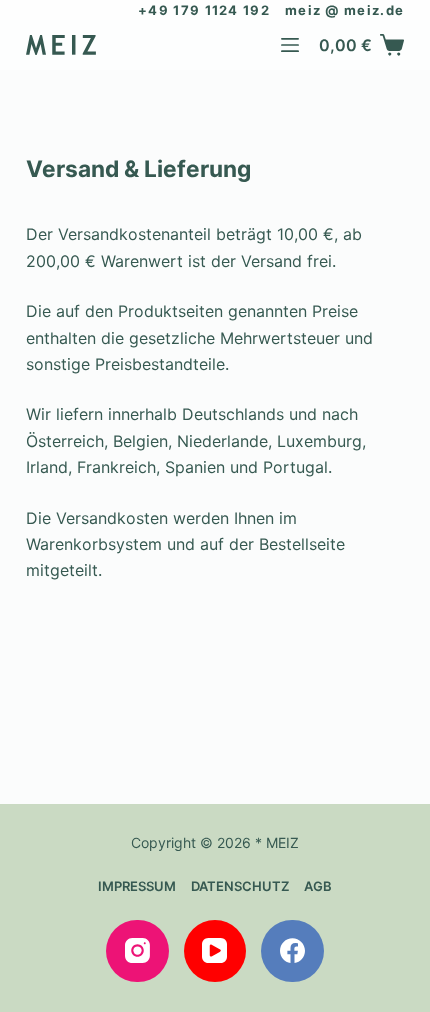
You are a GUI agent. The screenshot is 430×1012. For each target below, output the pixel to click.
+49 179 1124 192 (204, 10)
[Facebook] (292, 951)
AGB (318, 886)
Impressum (137, 886)
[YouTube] (215, 951)
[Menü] (290, 45)
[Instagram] (137, 951)
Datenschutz (240, 886)
